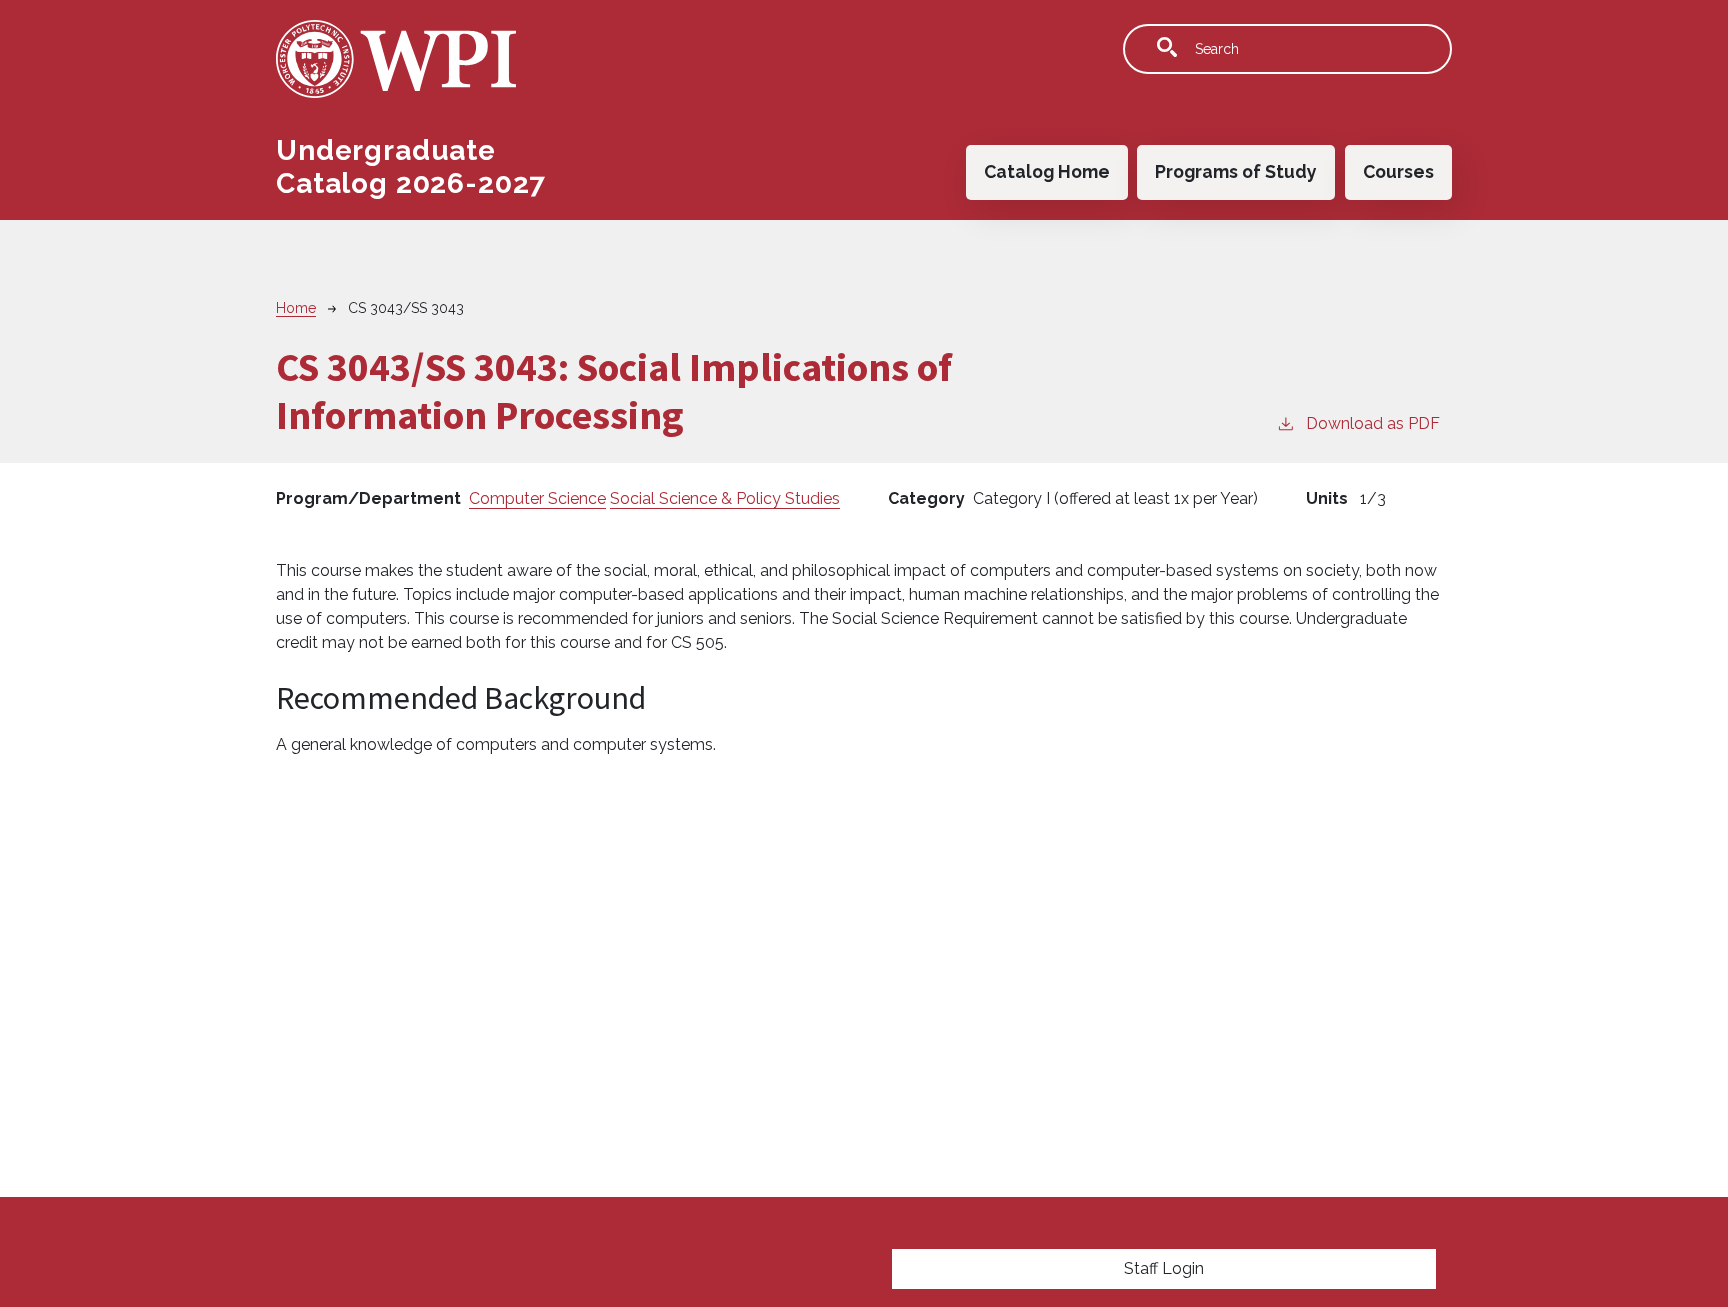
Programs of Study (1236, 171)
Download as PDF (1373, 423)
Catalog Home (1047, 171)
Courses (1398, 171)
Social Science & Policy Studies (725, 498)
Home (296, 308)
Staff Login (1164, 1268)
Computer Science (537, 498)
